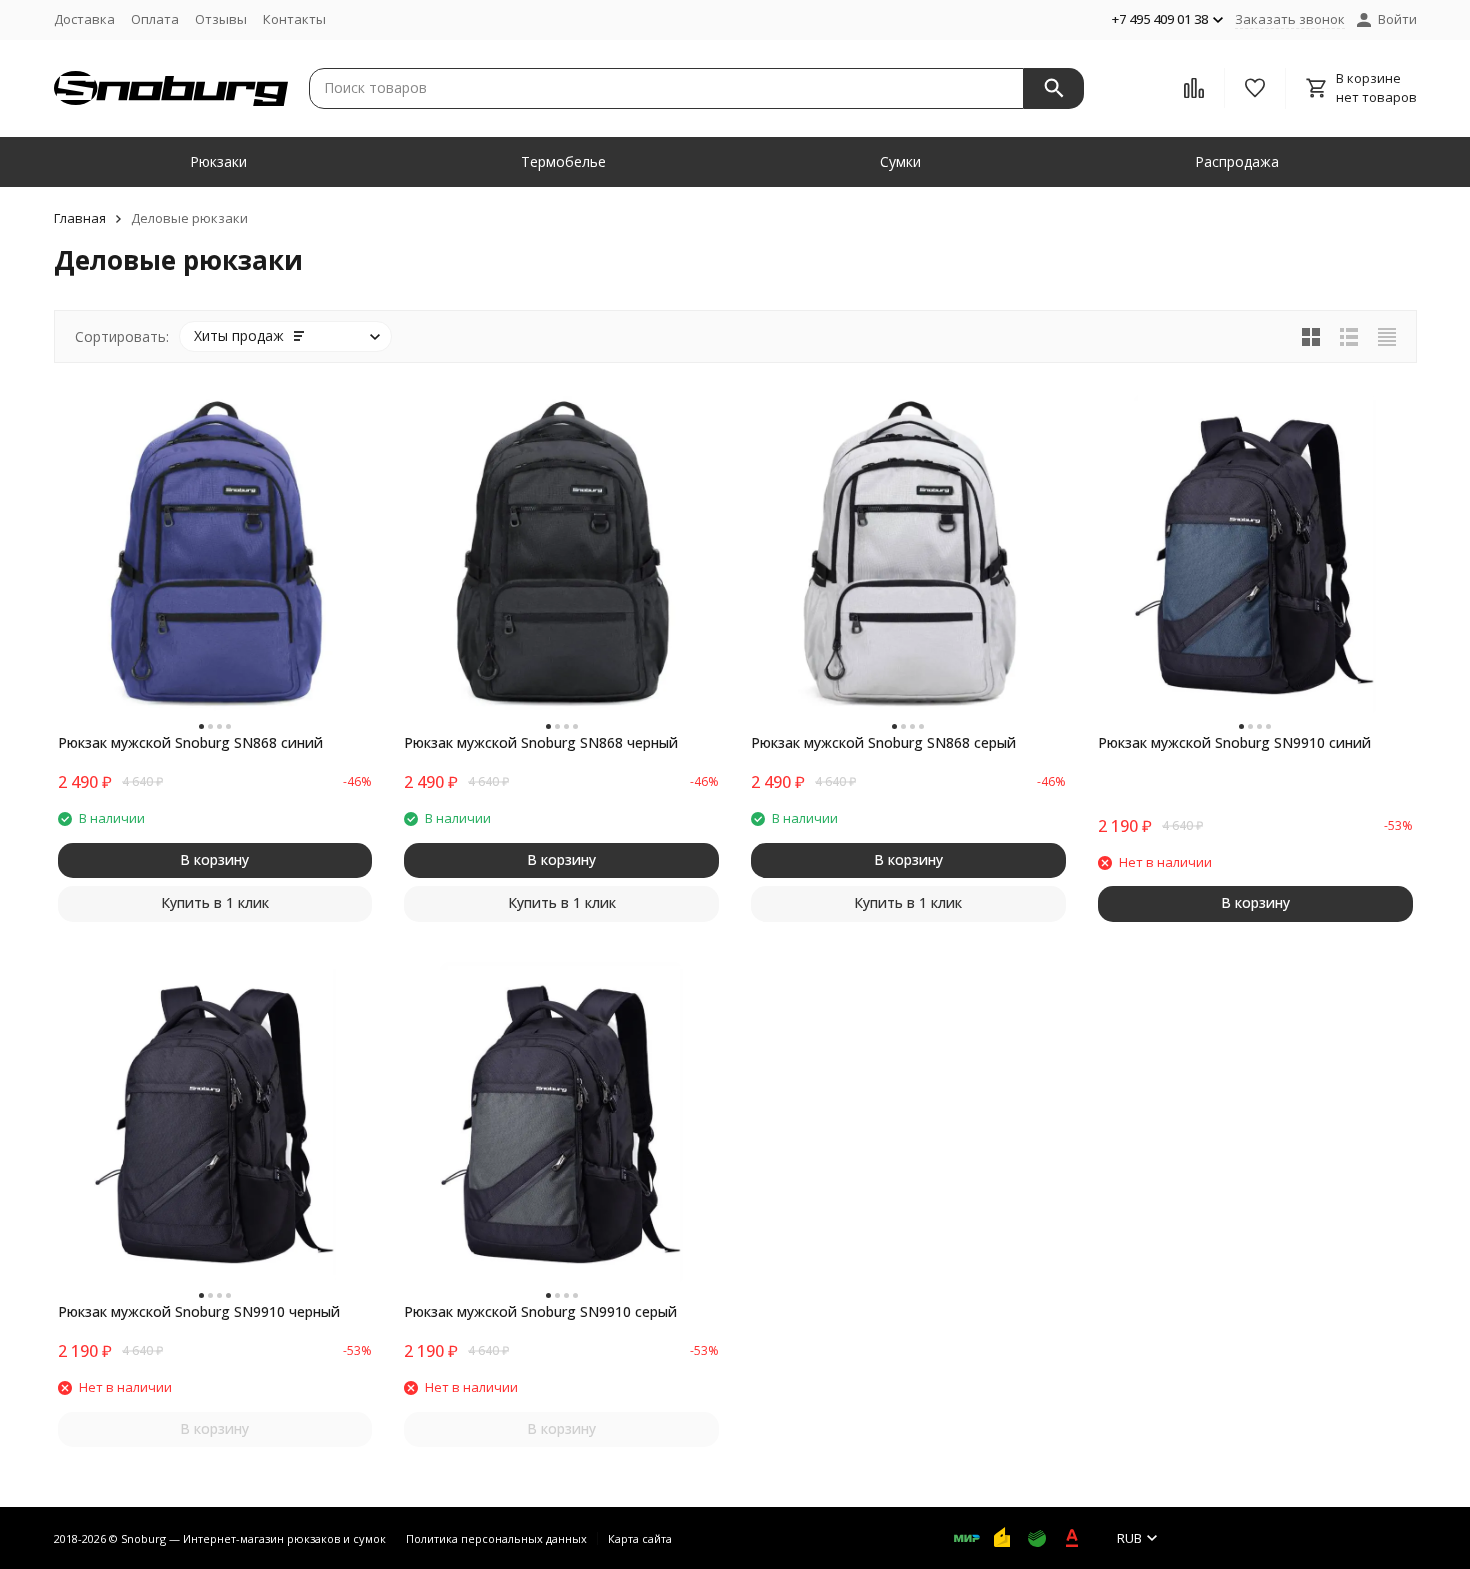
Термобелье (563, 161)
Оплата (155, 19)
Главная (80, 218)
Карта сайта (640, 1538)
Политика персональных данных (496, 1538)
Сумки (900, 161)
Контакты (294, 19)
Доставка (84, 19)
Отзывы (221, 19)
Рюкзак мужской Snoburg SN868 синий (190, 742)
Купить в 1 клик (215, 902)
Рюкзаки (218, 161)
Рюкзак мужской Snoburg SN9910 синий (1234, 742)
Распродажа (1237, 161)
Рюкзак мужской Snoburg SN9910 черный (199, 1311)
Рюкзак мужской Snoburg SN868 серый (883, 742)
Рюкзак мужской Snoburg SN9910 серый (540, 1311)
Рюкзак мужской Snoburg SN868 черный (541, 742)
